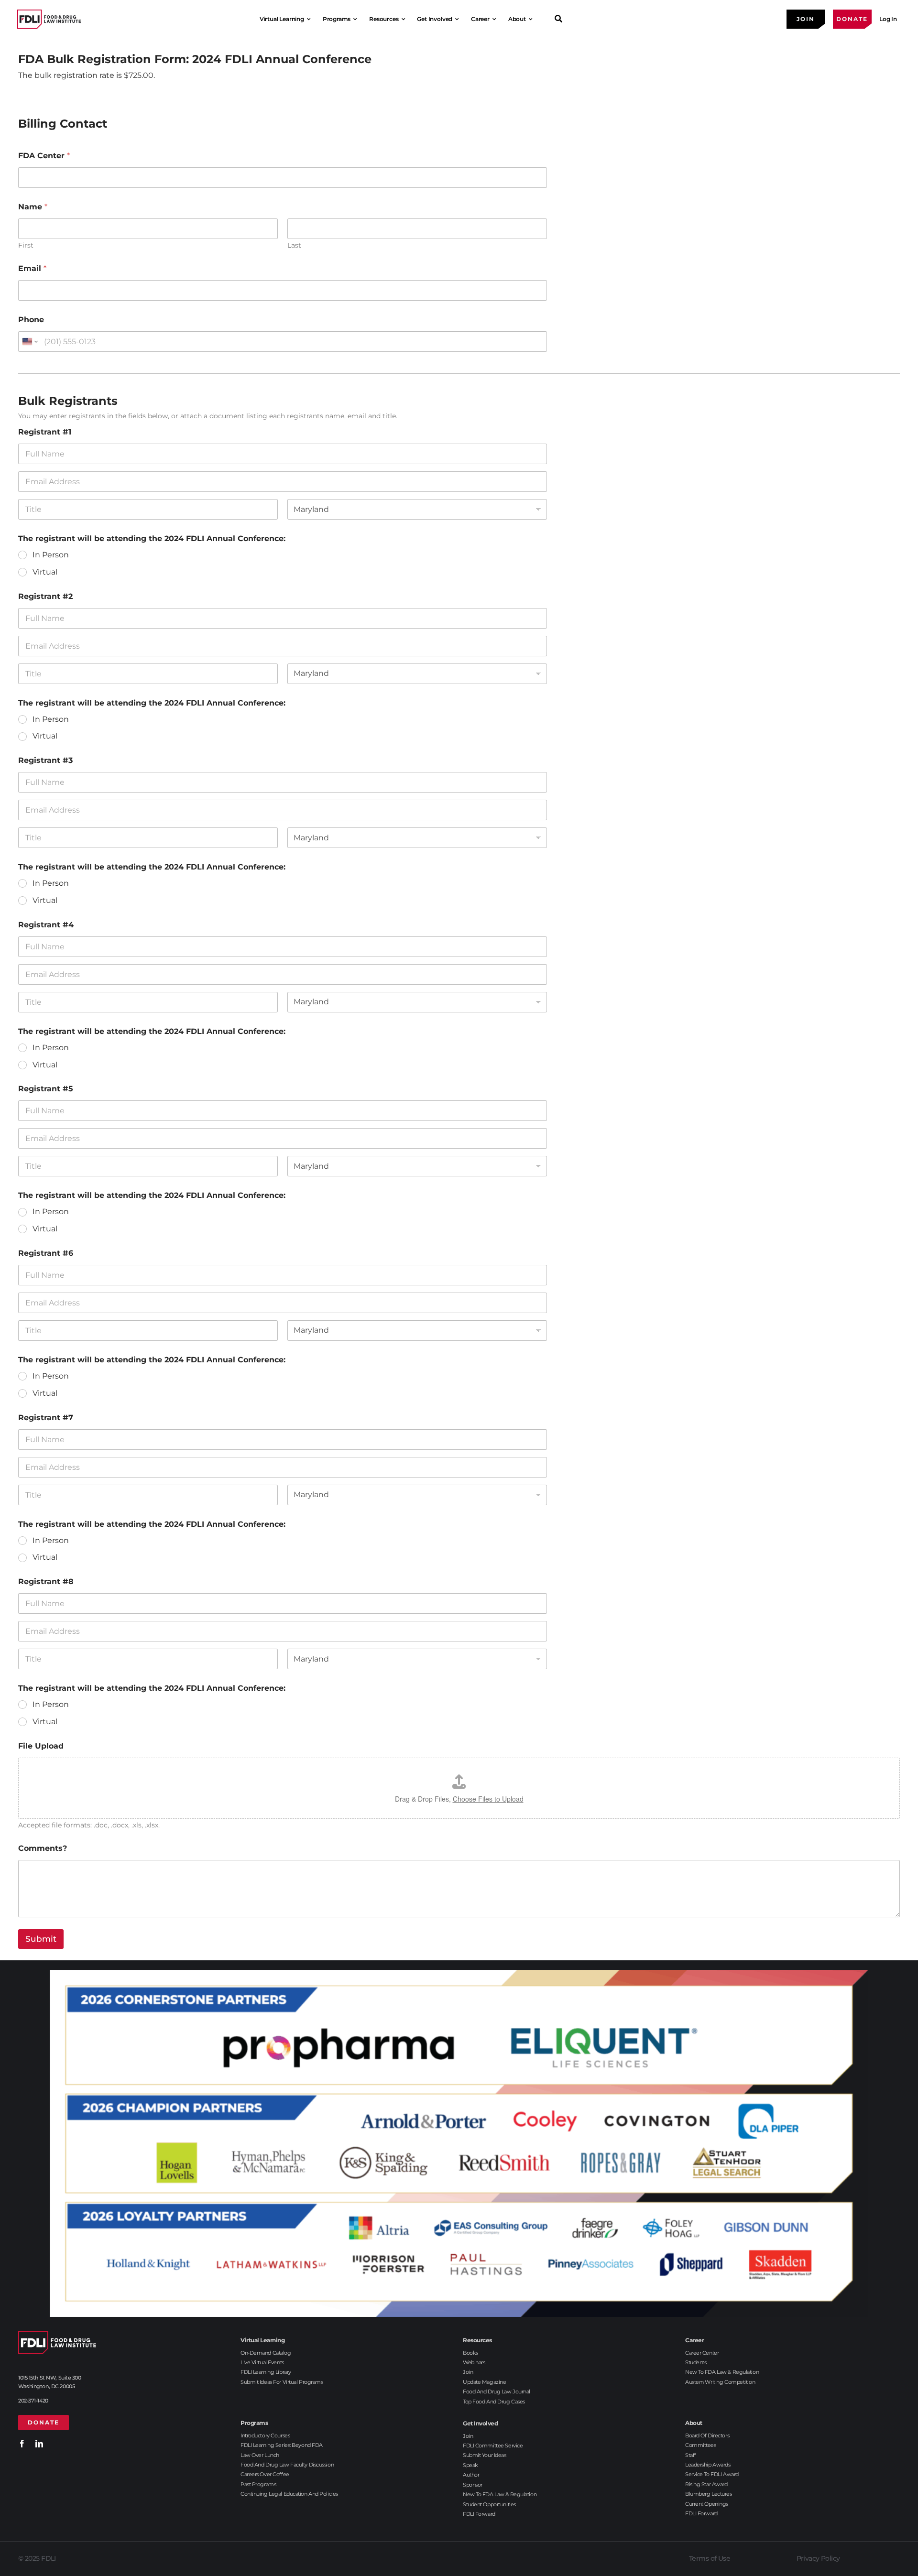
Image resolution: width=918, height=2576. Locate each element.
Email (32, 268)
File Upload (41, 1746)
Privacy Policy (818, 2558)
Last (294, 245)
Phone (31, 320)
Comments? (43, 1848)
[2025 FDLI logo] (49, 19)
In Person (51, 555)
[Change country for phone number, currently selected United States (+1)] (29, 342)
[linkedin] (39, 2444)
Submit (41, 1939)
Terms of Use (710, 2558)
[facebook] (22, 2444)
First (26, 245)
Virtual (45, 572)
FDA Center (44, 156)
